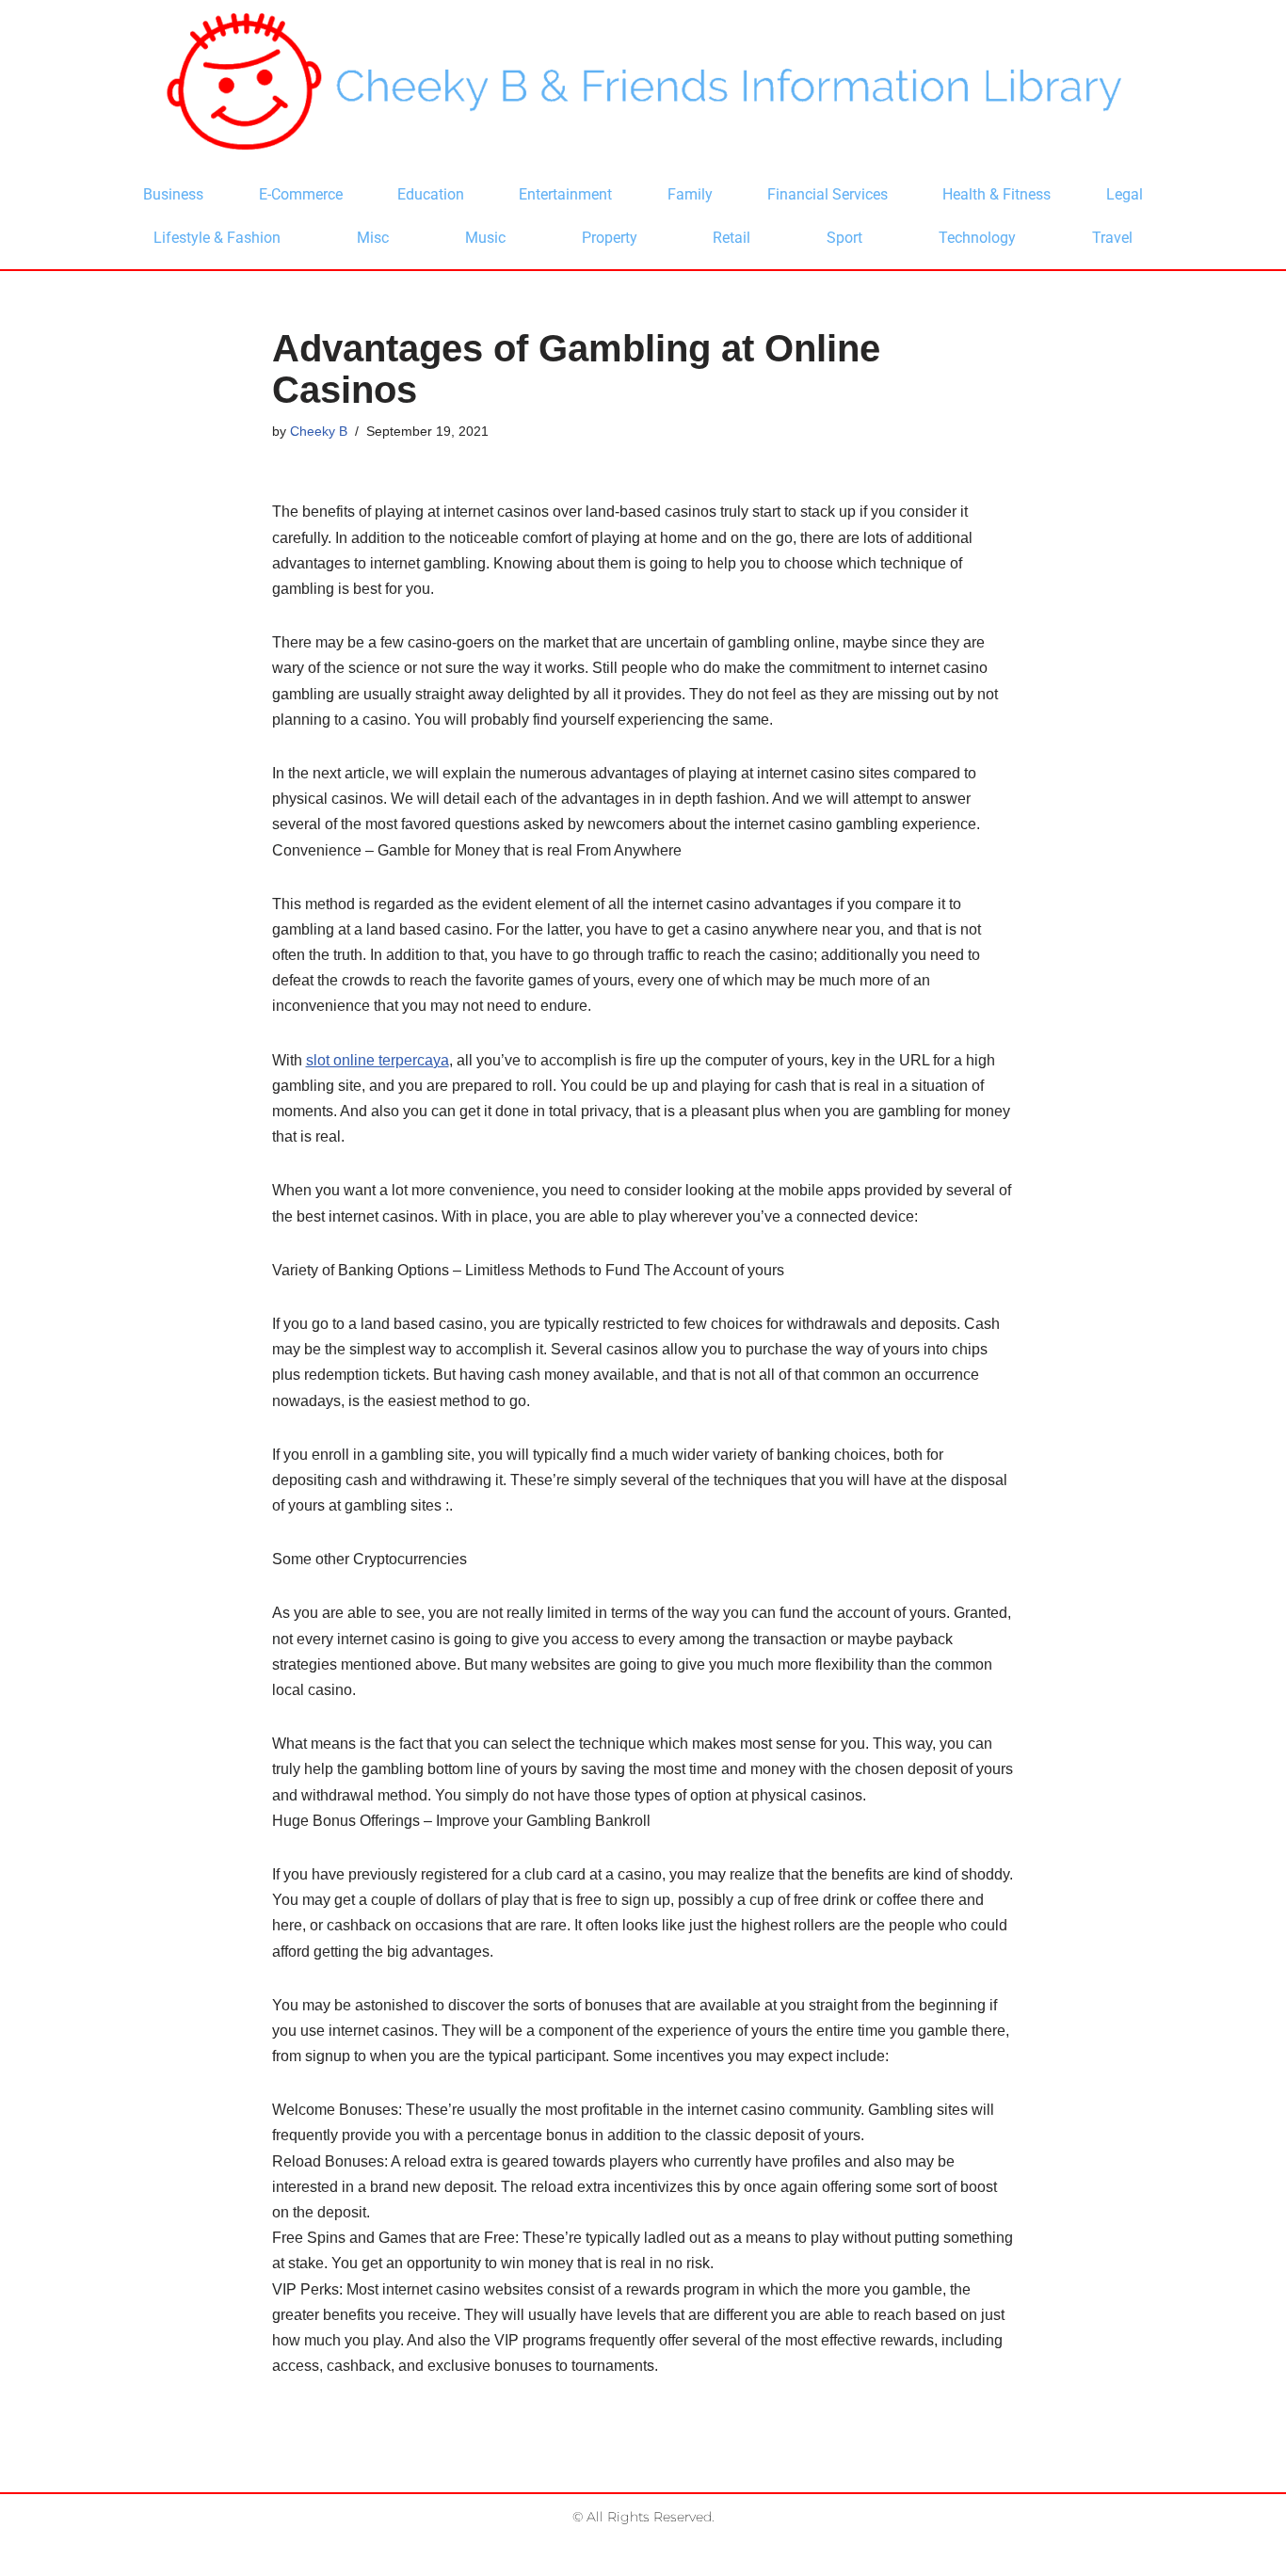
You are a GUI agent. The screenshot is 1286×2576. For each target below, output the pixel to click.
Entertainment (565, 194)
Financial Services (828, 194)
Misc (373, 238)
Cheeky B (319, 431)
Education (431, 194)
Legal (1125, 194)
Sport (844, 238)
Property (610, 238)
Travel (1112, 238)
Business (173, 194)
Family (690, 194)
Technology (977, 238)
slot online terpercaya (378, 1060)
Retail (731, 238)
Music (485, 238)
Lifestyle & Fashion (217, 238)
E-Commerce (301, 194)
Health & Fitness (997, 194)
